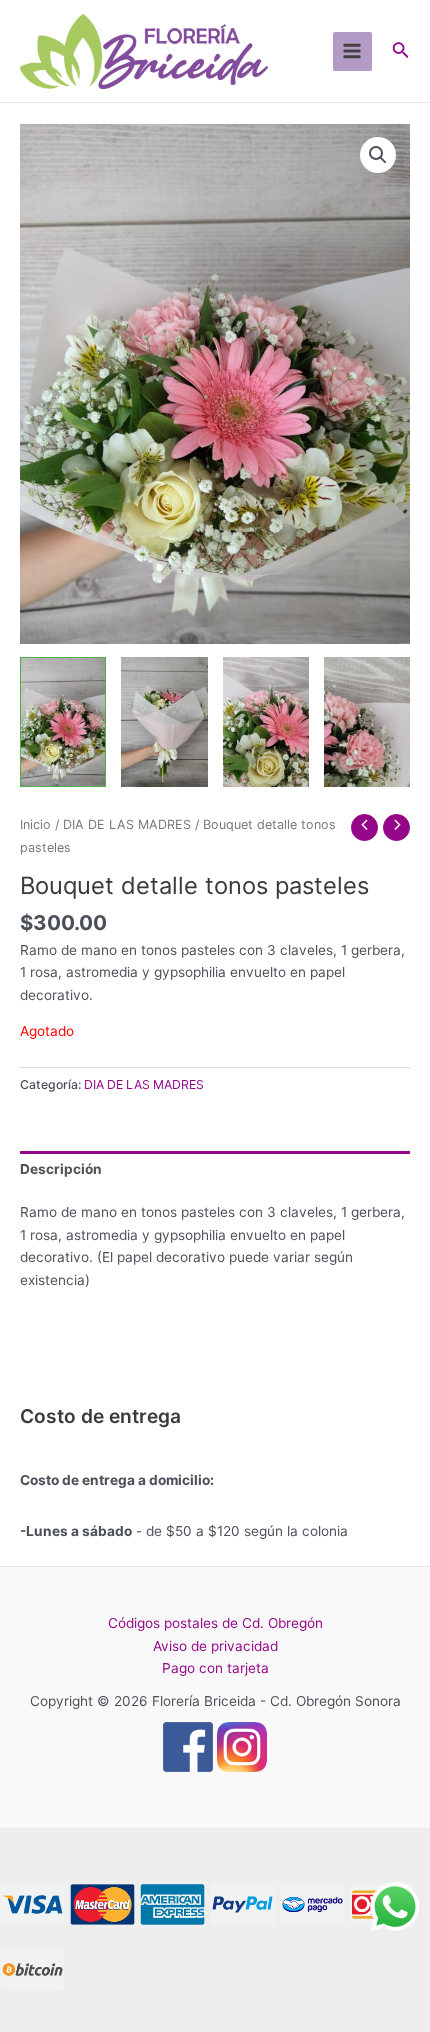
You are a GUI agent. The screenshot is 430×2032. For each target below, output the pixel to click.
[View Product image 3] (266, 721)
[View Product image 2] (164, 721)
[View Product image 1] (63, 721)
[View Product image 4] (367, 721)
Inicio (35, 824)
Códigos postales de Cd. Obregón (215, 1623)
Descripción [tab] (61, 1169)
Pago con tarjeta (215, 1668)
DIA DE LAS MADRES (127, 824)
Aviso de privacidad (215, 1646)
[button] (378, 155)
